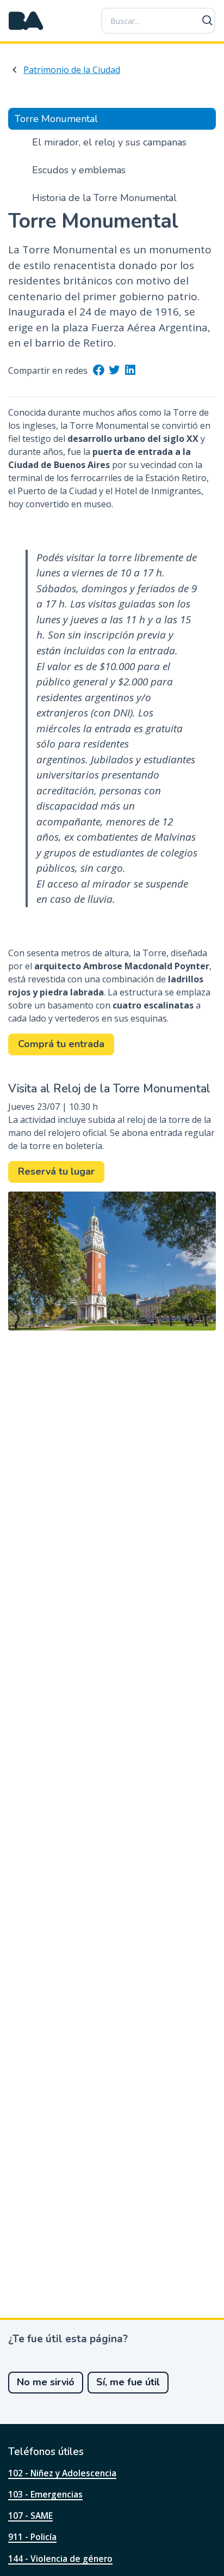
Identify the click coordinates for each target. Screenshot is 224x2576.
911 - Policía (32, 2537)
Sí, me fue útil (128, 2382)
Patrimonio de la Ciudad (72, 70)
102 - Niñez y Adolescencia (62, 2473)
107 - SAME (30, 2516)
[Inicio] (26, 21)
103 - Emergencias (45, 2494)
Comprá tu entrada (61, 1044)
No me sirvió (46, 2382)
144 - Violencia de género (60, 2559)
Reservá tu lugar (56, 1171)
